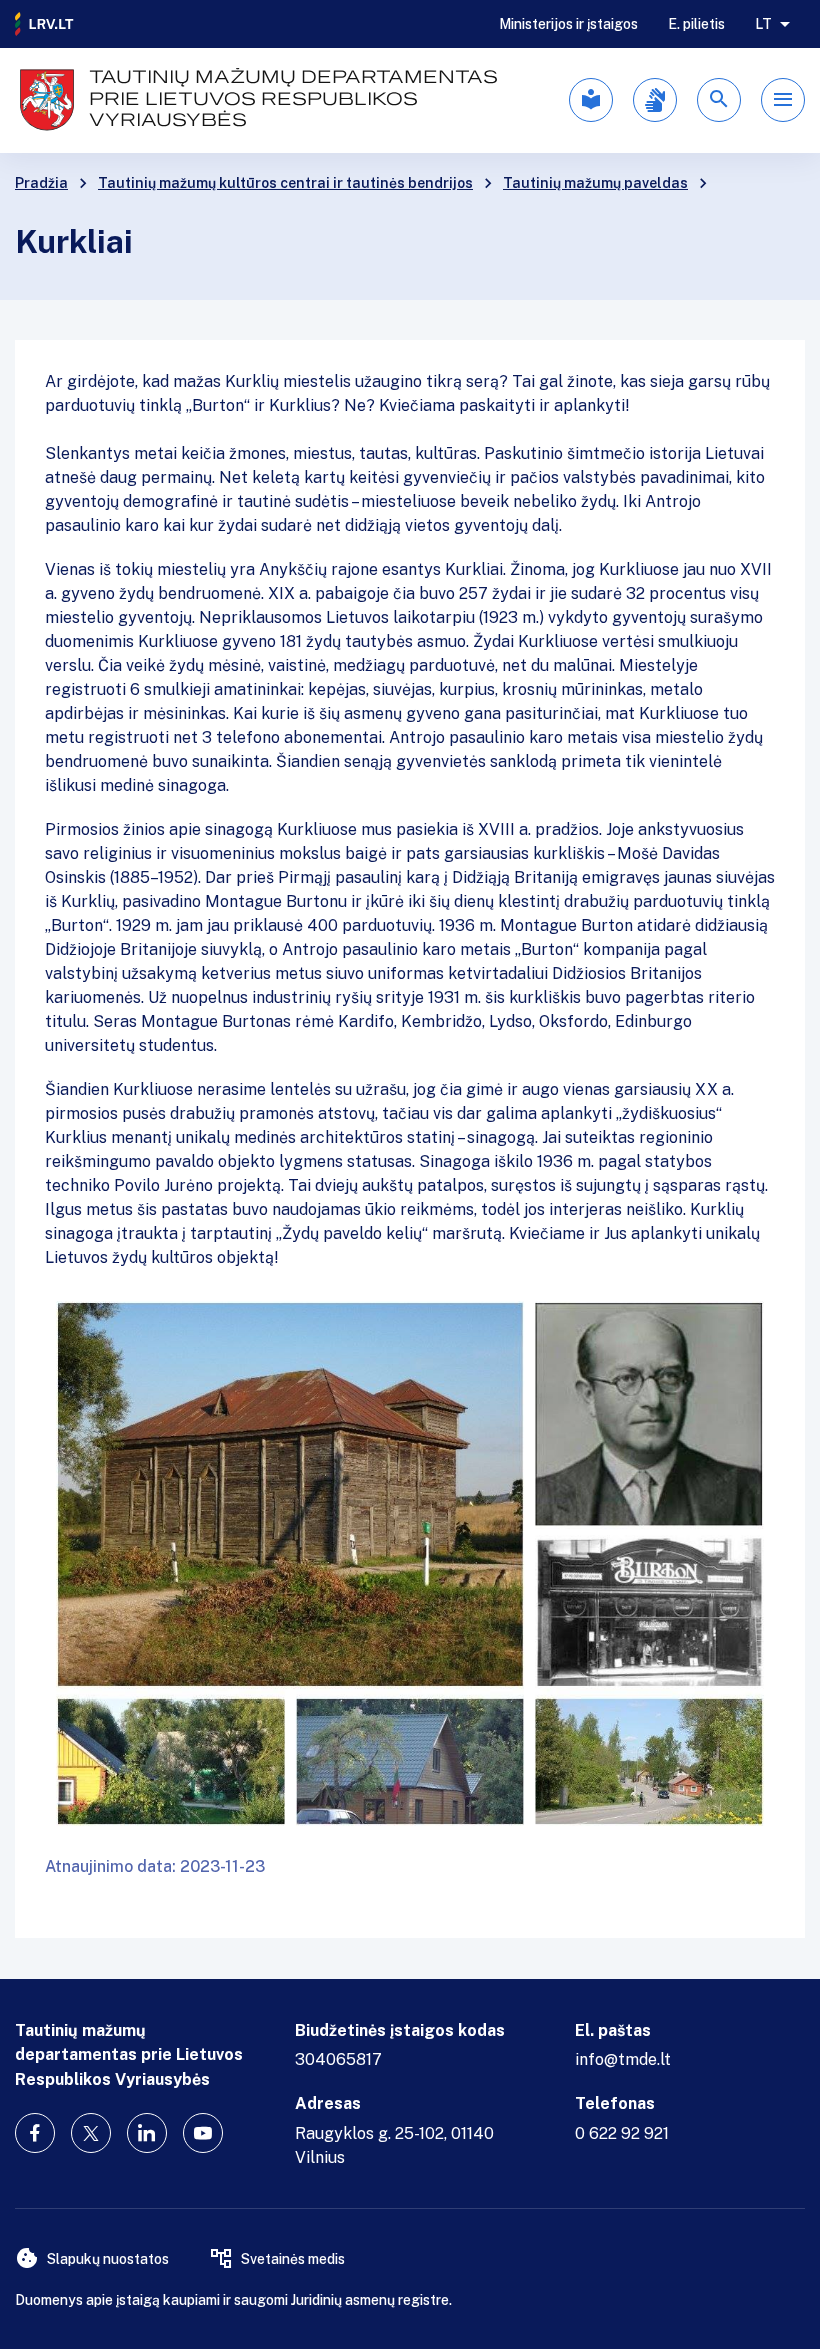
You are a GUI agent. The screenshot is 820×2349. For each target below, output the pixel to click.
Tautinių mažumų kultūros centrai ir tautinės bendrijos (285, 183)
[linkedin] (147, 2133)
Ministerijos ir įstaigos (568, 24)
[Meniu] (783, 100)
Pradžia (41, 183)
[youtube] (203, 2133)
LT (763, 24)
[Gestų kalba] (655, 100)
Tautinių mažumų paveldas (595, 183)
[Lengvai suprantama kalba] (591, 100)
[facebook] (35, 2133)
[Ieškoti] (719, 100)
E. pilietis (696, 24)
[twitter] (91, 2133)
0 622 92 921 (622, 2133)
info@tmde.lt (623, 2059)
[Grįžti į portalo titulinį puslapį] (45, 24)
